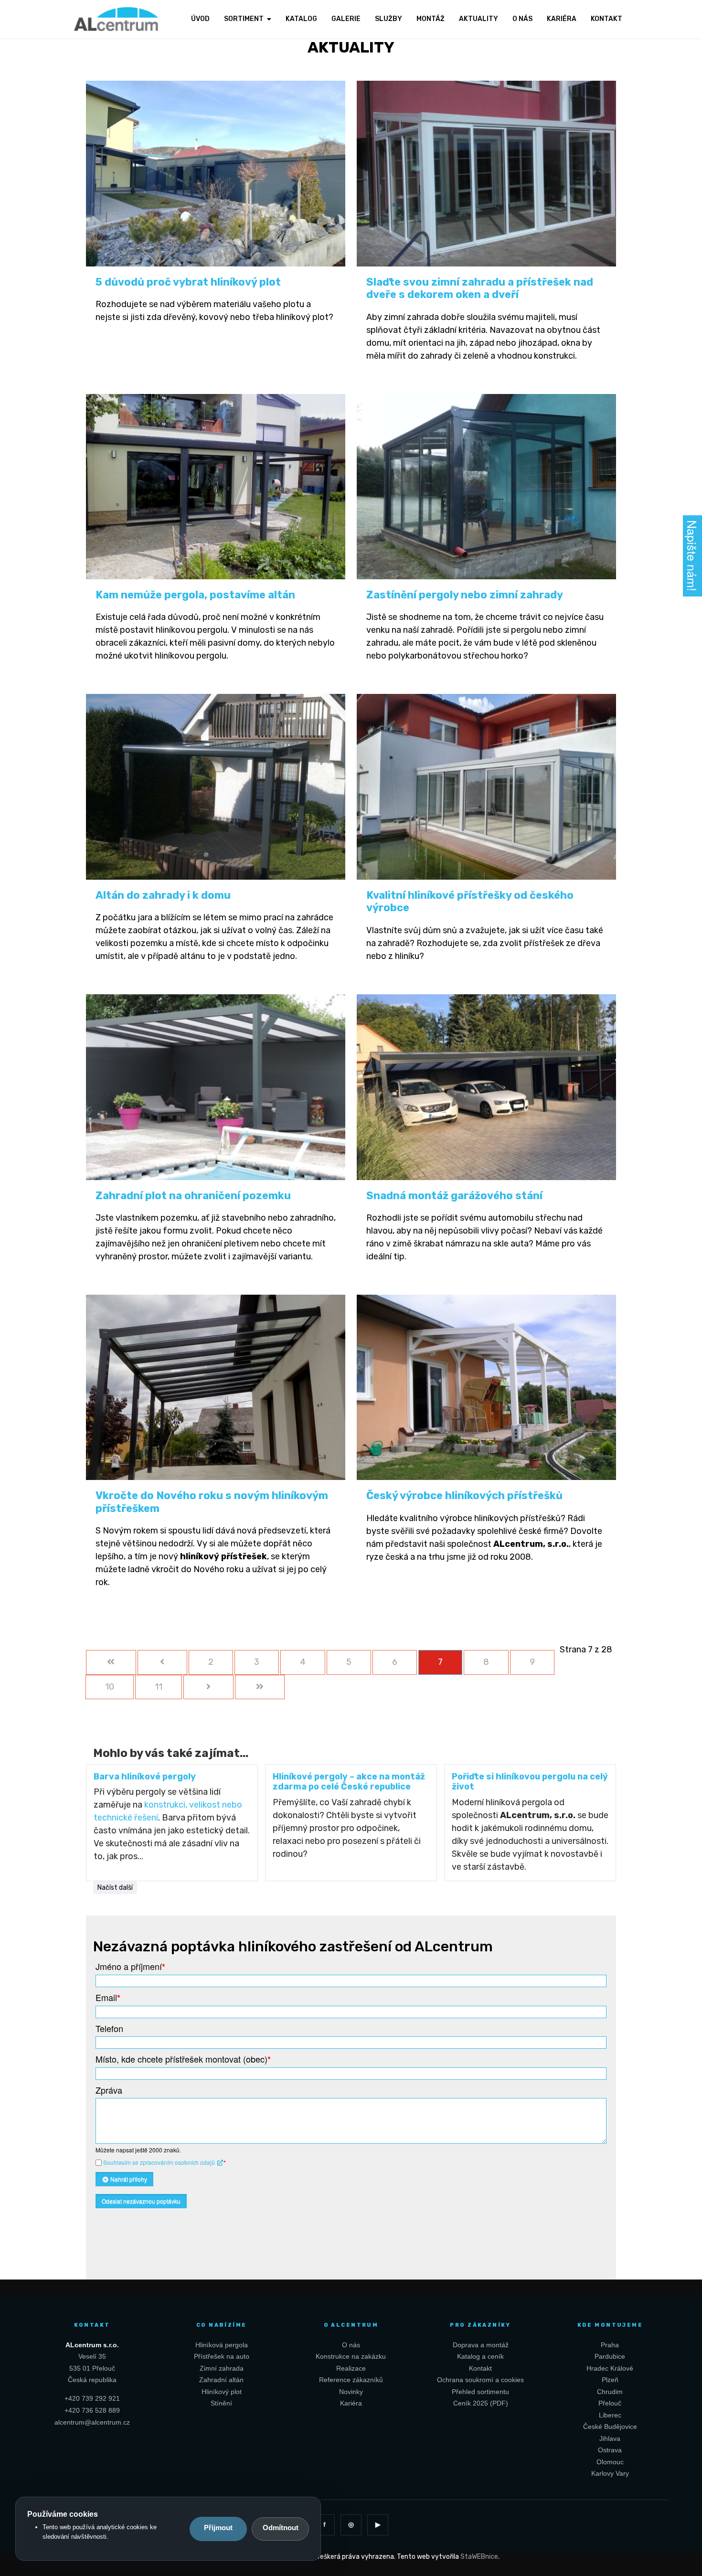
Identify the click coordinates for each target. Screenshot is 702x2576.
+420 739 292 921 (92, 2398)
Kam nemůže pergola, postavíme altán (195, 595)
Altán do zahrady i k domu (163, 895)
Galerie (346, 19)
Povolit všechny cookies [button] (218, 2529)
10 (110, 1687)
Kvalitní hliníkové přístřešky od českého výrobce (470, 901)
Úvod (200, 19)
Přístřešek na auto (222, 2356)
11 (159, 1687)
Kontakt (606, 19)
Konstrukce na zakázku (351, 2356)
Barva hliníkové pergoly (145, 1777)
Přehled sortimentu (480, 2392)
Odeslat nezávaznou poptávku (141, 2201)
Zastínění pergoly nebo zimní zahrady (465, 595)
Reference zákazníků (351, 2380)
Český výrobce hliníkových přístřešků (464, 1496)
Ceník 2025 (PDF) (481, 2403)
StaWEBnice (479, 2557)
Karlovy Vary (610, 2473)
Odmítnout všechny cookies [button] (280, 2529)
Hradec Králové (610, 2368)
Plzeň (610, 2380)
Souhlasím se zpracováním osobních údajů (160, 2162)
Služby (388, 19)
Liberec (610, 2415)
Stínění (221, 2403)
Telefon (109, 2028)
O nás (522, 19)
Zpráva (109, 2090)
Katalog (301, 19)
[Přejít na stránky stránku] (163, 1662)
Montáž (431, 19)
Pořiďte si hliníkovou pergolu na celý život (530, 1782)
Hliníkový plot (222, 2392)
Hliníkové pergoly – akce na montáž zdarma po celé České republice (349, 1782)
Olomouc (610, 2462)
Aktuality (479, 19)
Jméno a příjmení (130, 1966)
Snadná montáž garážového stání (454, 1196)
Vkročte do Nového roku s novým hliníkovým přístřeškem (212, 1502)
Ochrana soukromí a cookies (480, 2380)
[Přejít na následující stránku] (208, 1687)
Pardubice (610, 2356)
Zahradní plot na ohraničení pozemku (193, 1196)
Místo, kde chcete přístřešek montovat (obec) (183, 2059)
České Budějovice (610, 2427)
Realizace (351, 2368)
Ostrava (610, 2450)
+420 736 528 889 (92, 2410)
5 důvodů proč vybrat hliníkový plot (188, 282)
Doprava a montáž (481, 2345)
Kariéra (562, 19)
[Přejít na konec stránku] (260, 1687)
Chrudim (610, 2392)
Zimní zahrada (222, 2368)
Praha (610, 2345)
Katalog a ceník (480, 2356)
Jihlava (610, 2438)
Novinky (351, 2392)
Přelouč (610, 2403)
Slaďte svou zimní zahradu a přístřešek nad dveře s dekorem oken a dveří (480, 288)
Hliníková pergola (222, 2345)
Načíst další (115, 1888)
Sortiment (244, 19)
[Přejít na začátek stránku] (111, 1662)
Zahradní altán (221, 2380)
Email (108, 1997)
